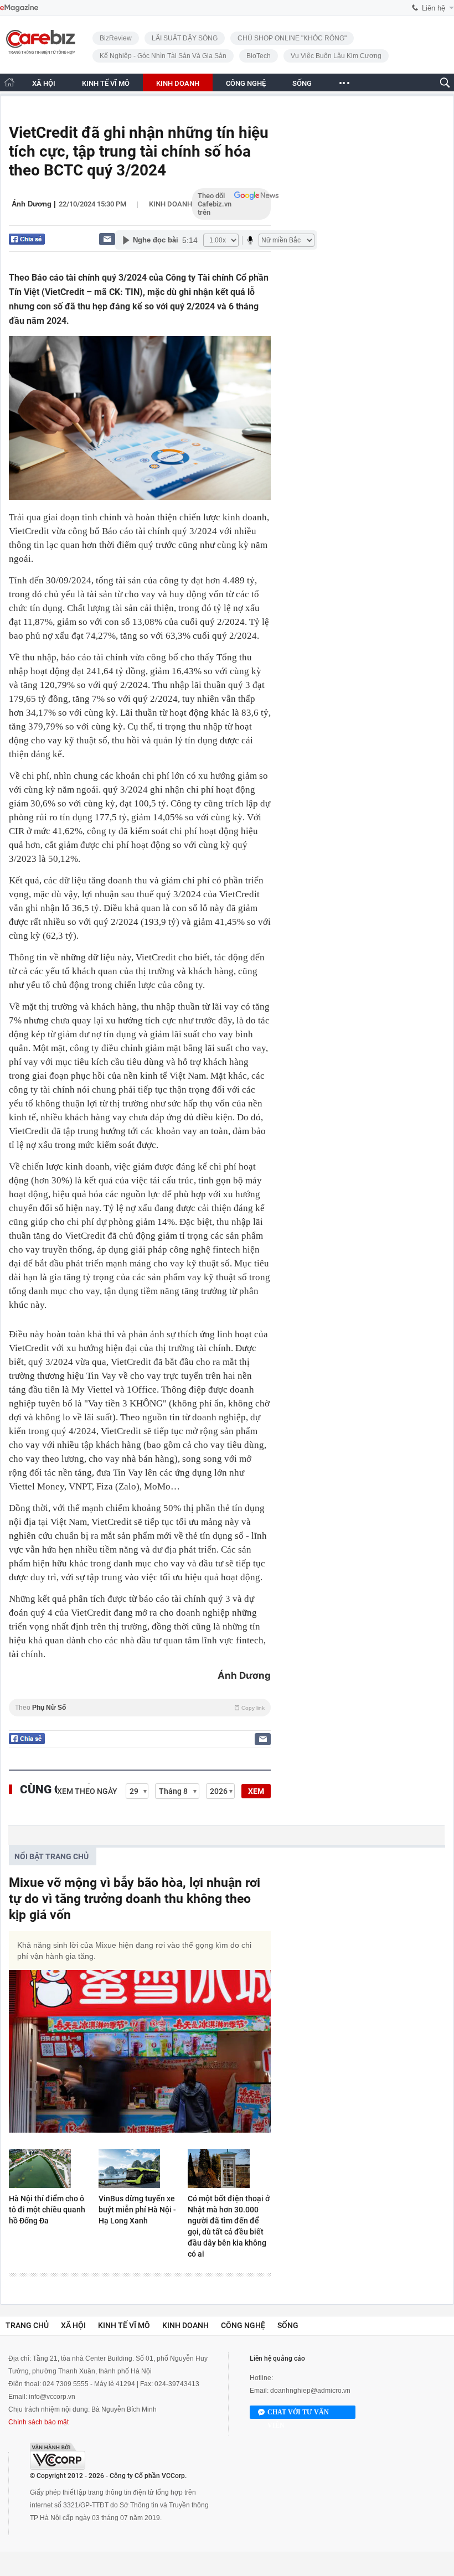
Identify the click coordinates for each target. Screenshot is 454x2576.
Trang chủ (27, 2325)
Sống (288, 2325)
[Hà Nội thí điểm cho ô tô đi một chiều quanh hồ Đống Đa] (50, 2169)
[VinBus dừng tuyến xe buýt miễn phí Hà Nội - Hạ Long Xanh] (140, 2169)
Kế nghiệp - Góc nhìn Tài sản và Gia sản (163, 56)
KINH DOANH (178, 83)
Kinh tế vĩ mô (124, 2325)
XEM (256, 1791)
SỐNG (302, 83)
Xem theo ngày (87, 1791)
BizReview (116, 38)
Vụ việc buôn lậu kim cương (336, 56)
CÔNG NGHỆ (246, 83)
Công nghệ (243, 2325)
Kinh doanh (171, 204)
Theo (140, 1708)
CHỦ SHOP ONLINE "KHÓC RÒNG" (292, 38)
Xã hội (73, 2325)
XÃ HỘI (44, 83)
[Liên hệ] (107, 239)
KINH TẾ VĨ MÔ (106, 83)
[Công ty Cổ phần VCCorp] (58, 2456)
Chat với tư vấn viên (298, 2414)
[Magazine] (19, 8)
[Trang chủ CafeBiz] (9, 82)
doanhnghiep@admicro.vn (310, 2391)
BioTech (259, 56)
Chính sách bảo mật (38, 2422)
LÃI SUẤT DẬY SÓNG (185, 38)
